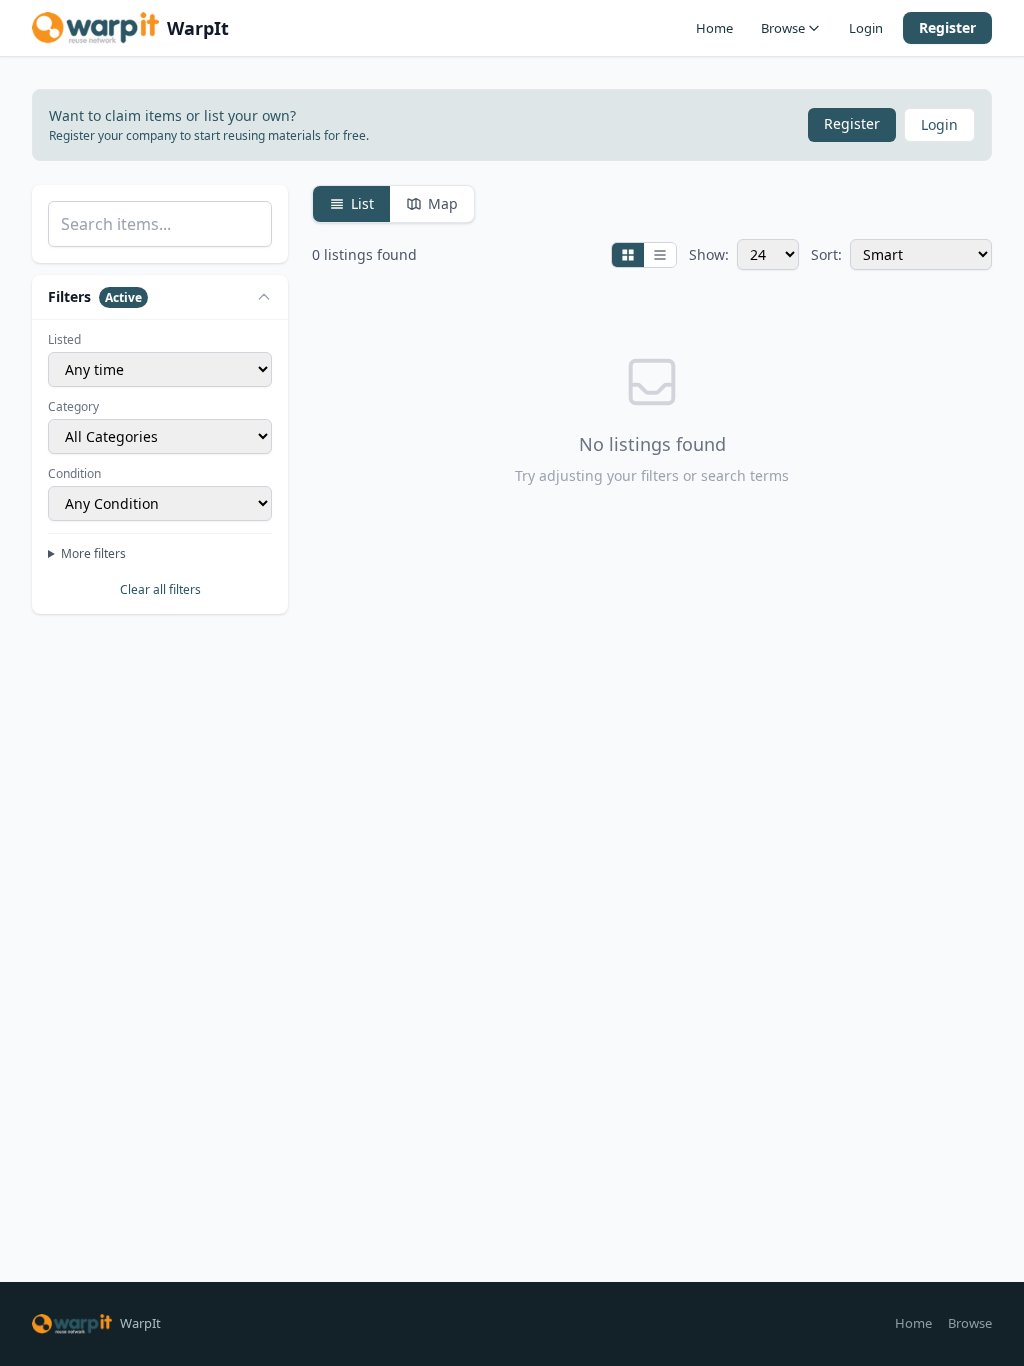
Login (866, 28)
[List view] (660, 255)
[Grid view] (628, 255)
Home (714, 28)
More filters (93, 553)
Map (443, 203)
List (362, 203)
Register (947, 27)
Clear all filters (160, 589)
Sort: (826, 254)
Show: (709, 254)
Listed (64, 340)
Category (73, 407)
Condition (74, 474)
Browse (783, 28)
